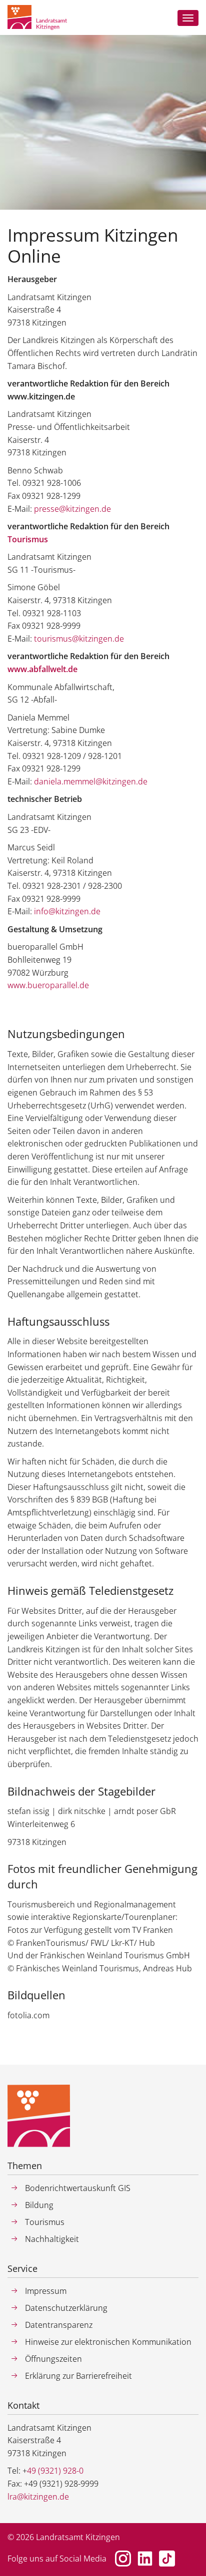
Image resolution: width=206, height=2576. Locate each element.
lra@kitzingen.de (38, 2497)
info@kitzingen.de (67, 911)
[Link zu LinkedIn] (145, 2559)
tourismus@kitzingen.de (79, 639)
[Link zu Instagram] (123, 2559)
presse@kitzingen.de (72, 509)
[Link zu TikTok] (167, 2559)
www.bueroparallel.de (48, 985)
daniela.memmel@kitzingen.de (91, 781)
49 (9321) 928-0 (55, 2471)
